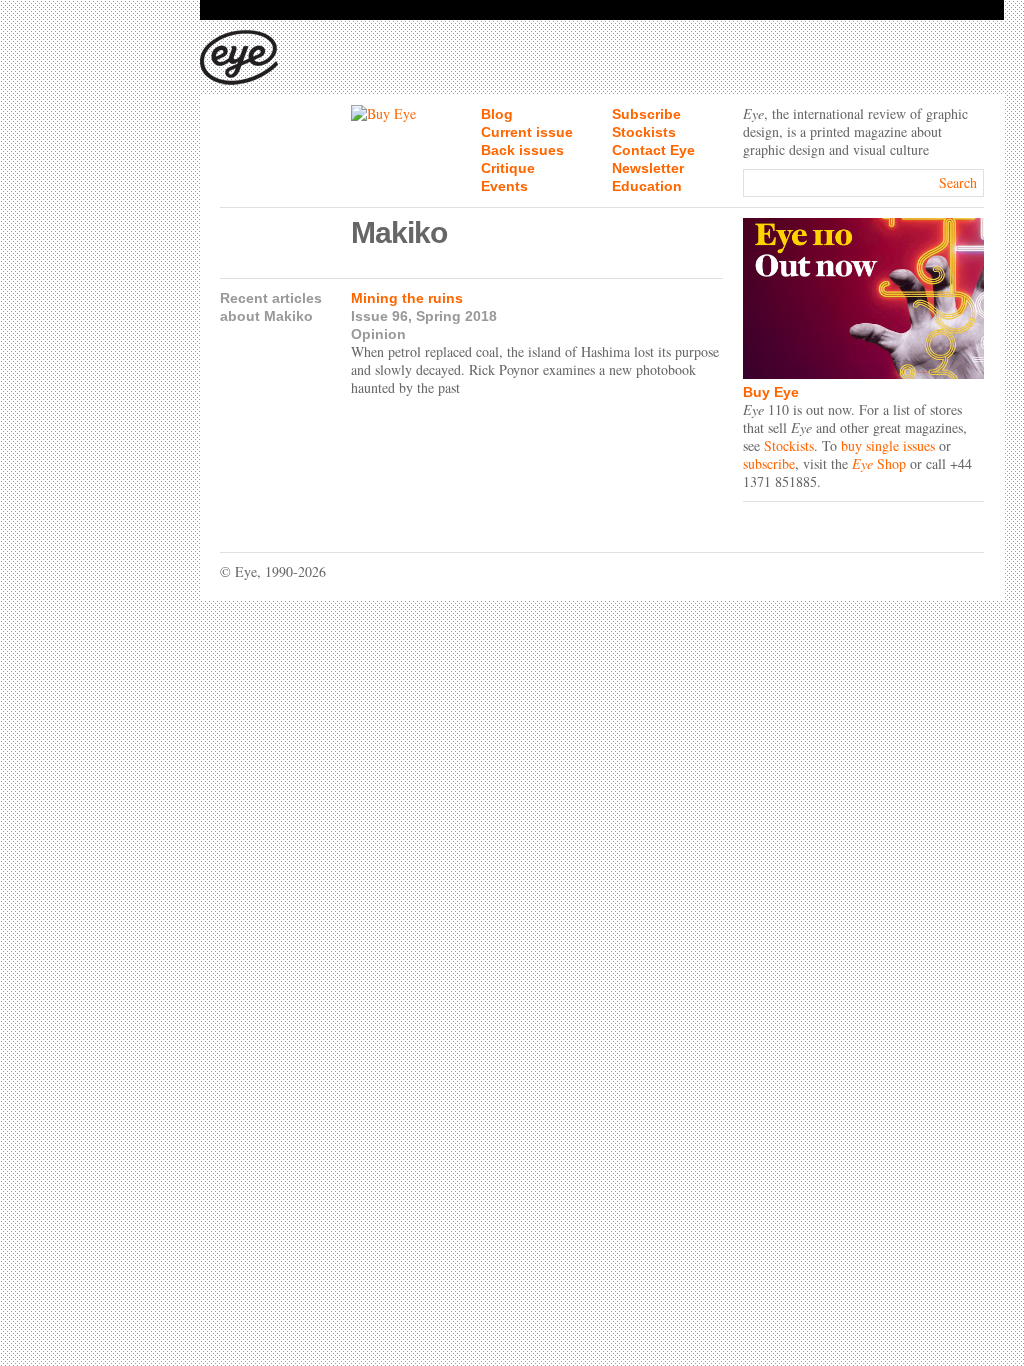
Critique (508, 168)
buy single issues (888, 445)
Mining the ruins (407, 298)
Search (958, 182)
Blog (497, 114)
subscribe (769, 463)
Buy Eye (771, 392)
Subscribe (646, 114)
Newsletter (648, 168)
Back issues (522, 150)
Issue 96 (379, 316)
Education (647, 186)
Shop (879, 463)
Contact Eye (653, 150)
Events (504, 186)
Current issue (527, 132)
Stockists (644, 132)
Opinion (378, 334)
